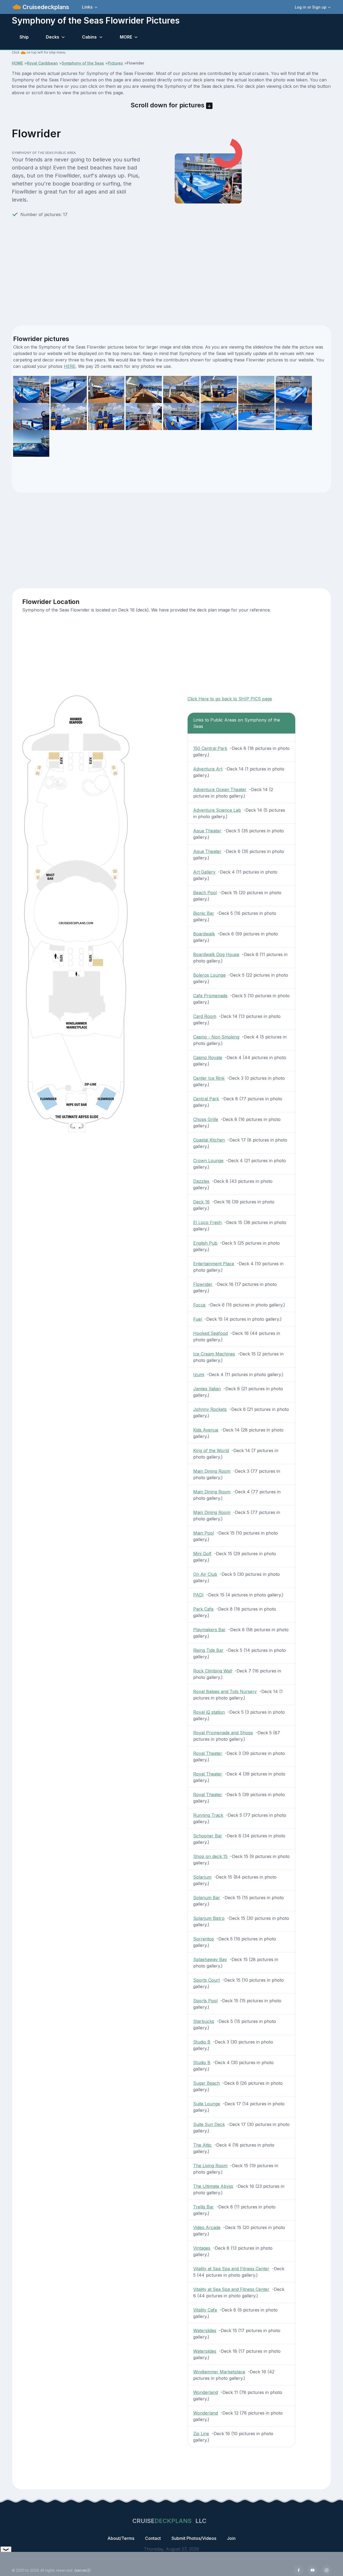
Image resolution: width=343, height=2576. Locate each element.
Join (231, 2538)
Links (87, 7)
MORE (126, 37)
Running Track (208, 1815)
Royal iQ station (209, 1712)
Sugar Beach (206, 2083)
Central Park (206, 1099)
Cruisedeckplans (45, 7)
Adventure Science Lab (217, 810)
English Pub (205, 1243)
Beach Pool (205, 893)
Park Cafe (203, 1609)
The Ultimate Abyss (213, 2186)
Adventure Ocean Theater (220, 790)
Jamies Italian (207, 1389)
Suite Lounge (207, 2104)
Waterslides (205, 2331)
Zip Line (201, 2434)
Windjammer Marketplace (219, 2372)
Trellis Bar (204, 2207)
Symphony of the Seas (83, 63)
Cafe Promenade (210, 996)
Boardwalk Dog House (216, 954)
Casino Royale (208, 1057)
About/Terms (121, 2538)
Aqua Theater (207, 831)
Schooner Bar (208, 1836)
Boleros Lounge (209, 975)
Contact (153, 2538)
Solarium (202, 1877)
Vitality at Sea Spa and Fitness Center (231, 2269)
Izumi (199, 1374)
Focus (199, 1305)
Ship (24, 37)
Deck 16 (201, 1202)
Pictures (115, 63)
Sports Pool (205, 2001)
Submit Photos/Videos (194, 2538)
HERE (70, 366)
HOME (17, 63)
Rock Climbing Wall (213, 1671)
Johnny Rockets (210, 1409)
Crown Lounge (208, 1161)
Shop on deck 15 (210, 1856)
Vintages (202, 2248)
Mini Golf (202, 1554)
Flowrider (203, 1284)
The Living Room (210, 2166)
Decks (53, 37)
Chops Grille (206, 1119)
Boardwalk (204, 934)
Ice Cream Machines (214, 1354)
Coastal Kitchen (209, 1140)
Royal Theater (208, 1753)
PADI (198, 1595)
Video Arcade (207, 2227)
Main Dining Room (212, 1471)
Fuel (197, 1319)
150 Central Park (210, 748)
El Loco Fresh (207, 1222)
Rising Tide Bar (208, 1650)
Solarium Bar (207, 1898)
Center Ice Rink (209, 1078)
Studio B (202, 2042)
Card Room (205, 1016)
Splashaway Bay (210, 1959)
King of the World (211, 1451)
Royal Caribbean (42, 63)
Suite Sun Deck (209, 2124)
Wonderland (206, 2392)
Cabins (89, 37)
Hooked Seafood (210, 1333)
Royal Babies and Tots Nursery (225, 1691)
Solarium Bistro (209, 1918)
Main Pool (204, 1533)
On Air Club (205, 1574)
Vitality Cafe (205, 2310)
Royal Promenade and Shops (223, 1733)
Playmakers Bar (209, 1630)
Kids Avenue (206, 1430)
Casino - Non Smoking (216, 1037)
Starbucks (204, 2021)
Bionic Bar (204, 913)
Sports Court (206, 1980)
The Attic (202, 2145)
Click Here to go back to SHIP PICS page (230, 699)
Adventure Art (208, 769)
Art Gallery (204, 872)
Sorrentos (204, 1939)
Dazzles (201, 1181)
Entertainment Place (214, 1264)
